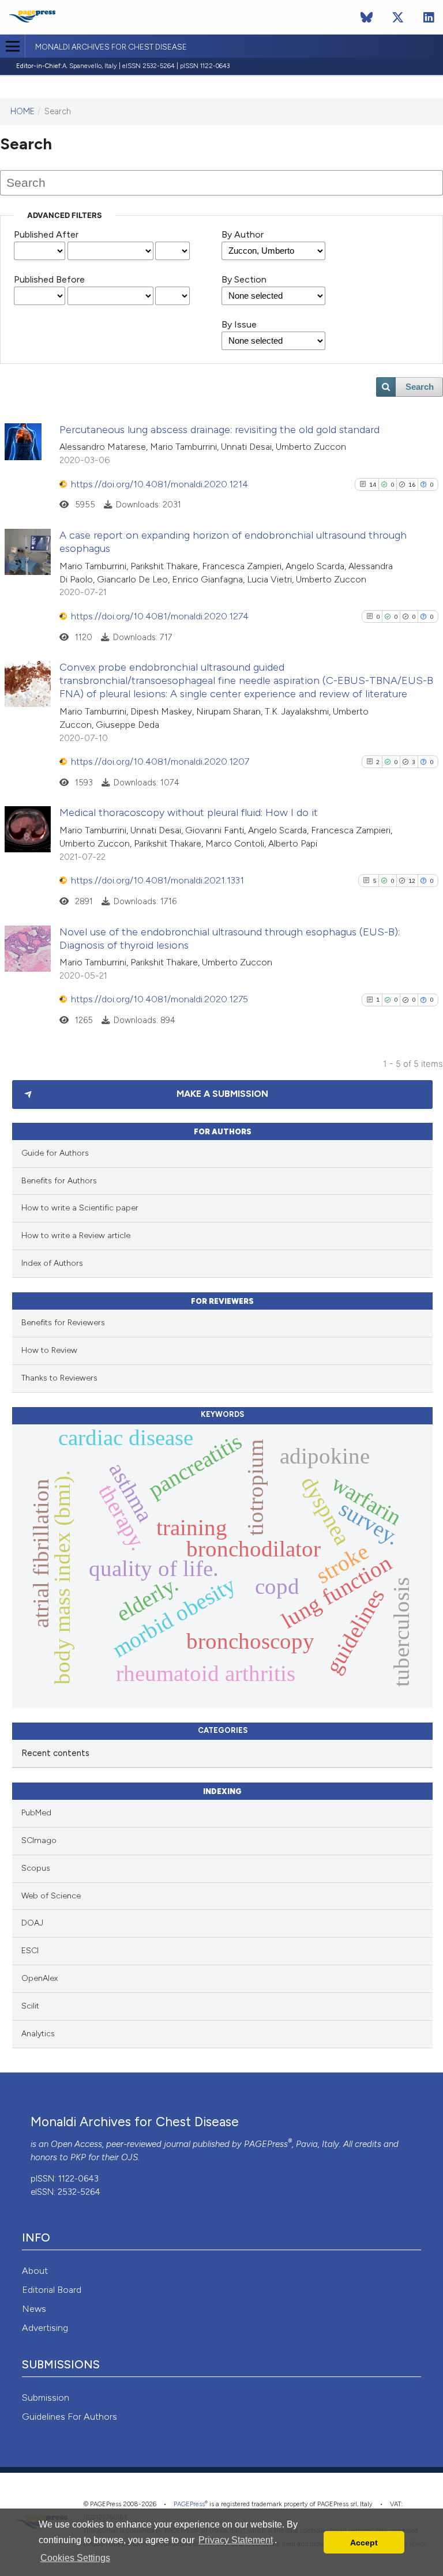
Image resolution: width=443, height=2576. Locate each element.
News (34, 2309)
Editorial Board (52, 2290)
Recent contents (55, 1753)
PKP (78, 2157)
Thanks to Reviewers (59, 1378)
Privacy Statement (236, 2540)
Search (420, 387)
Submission (46, 2398)
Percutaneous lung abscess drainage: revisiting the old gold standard (219, 430)
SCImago (39, 1840)
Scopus (36, 1868)
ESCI (30, 1951)
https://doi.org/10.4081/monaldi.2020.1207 (160, 761)
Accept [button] (364, 2543)
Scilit (30, 2006)
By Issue (239, 324)
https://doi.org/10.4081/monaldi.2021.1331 (157, 880)
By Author (243, 234)
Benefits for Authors (59, 1181)
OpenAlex (40, 1978)
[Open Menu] (12, 46)
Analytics (38, 2034)
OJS (129, 2157)
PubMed (36, 1813)
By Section (244, 279)
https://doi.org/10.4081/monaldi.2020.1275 (159, 999)
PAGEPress (266, 2144)
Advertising (45, 2328)
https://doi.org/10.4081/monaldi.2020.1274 (160, 616)
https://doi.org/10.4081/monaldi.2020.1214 (159, 484)
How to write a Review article (76, 1236)
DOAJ (32, 1923)
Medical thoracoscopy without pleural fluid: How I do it (189, 813)
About (35, 2271)
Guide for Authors (55, 1153)
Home (22, 111)
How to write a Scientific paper (80, 1208)
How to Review (49, 1350)
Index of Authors (52, 1263)
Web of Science (51, 1896)
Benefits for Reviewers (63, 1323)
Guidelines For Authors (70, 2417)
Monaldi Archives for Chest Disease (111, 47)
